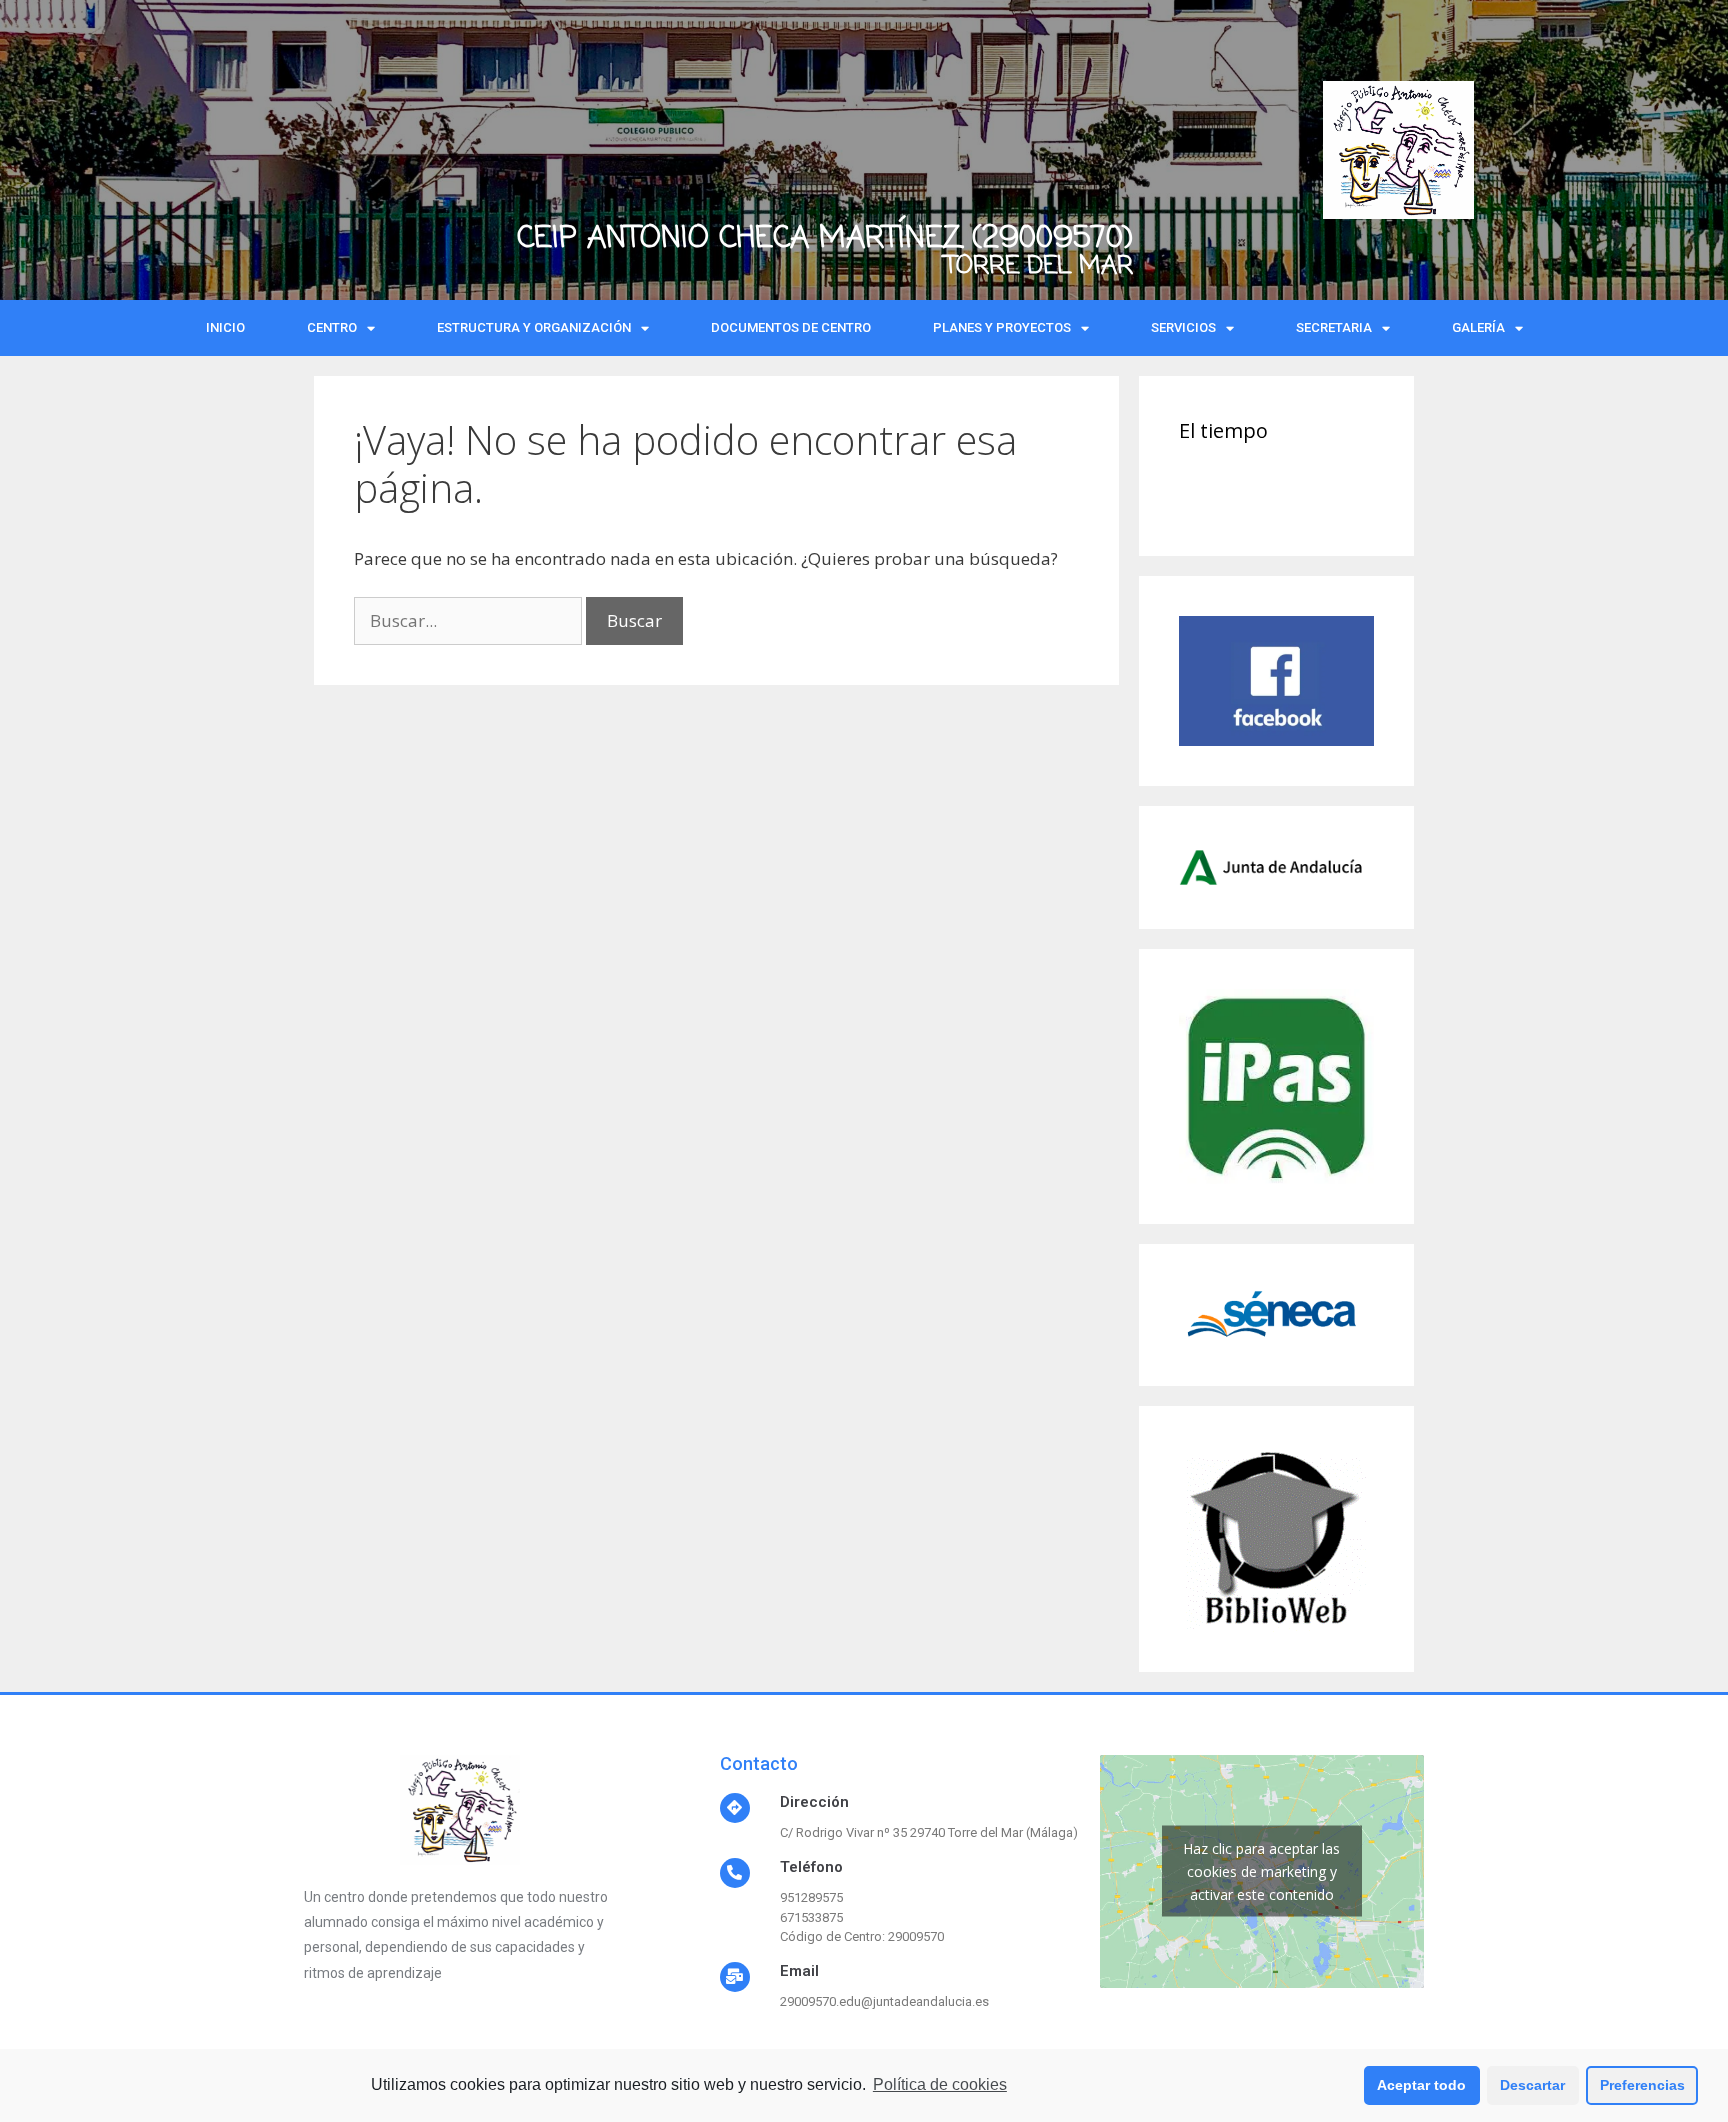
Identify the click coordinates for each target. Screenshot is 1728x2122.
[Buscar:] (470, 620)
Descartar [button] (1532, 2085)
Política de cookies (940, 2084)
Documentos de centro (791, 327)
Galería (1478, 327)
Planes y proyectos (1002, 327)
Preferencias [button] (1642, 2085)
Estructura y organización (534, 327)
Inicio (225, 327)
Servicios (1183, 327)
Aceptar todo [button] (1421, 2085)
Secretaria (1334, 327)
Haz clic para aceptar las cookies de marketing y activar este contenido (1261, 1871)
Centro (332, 327)
